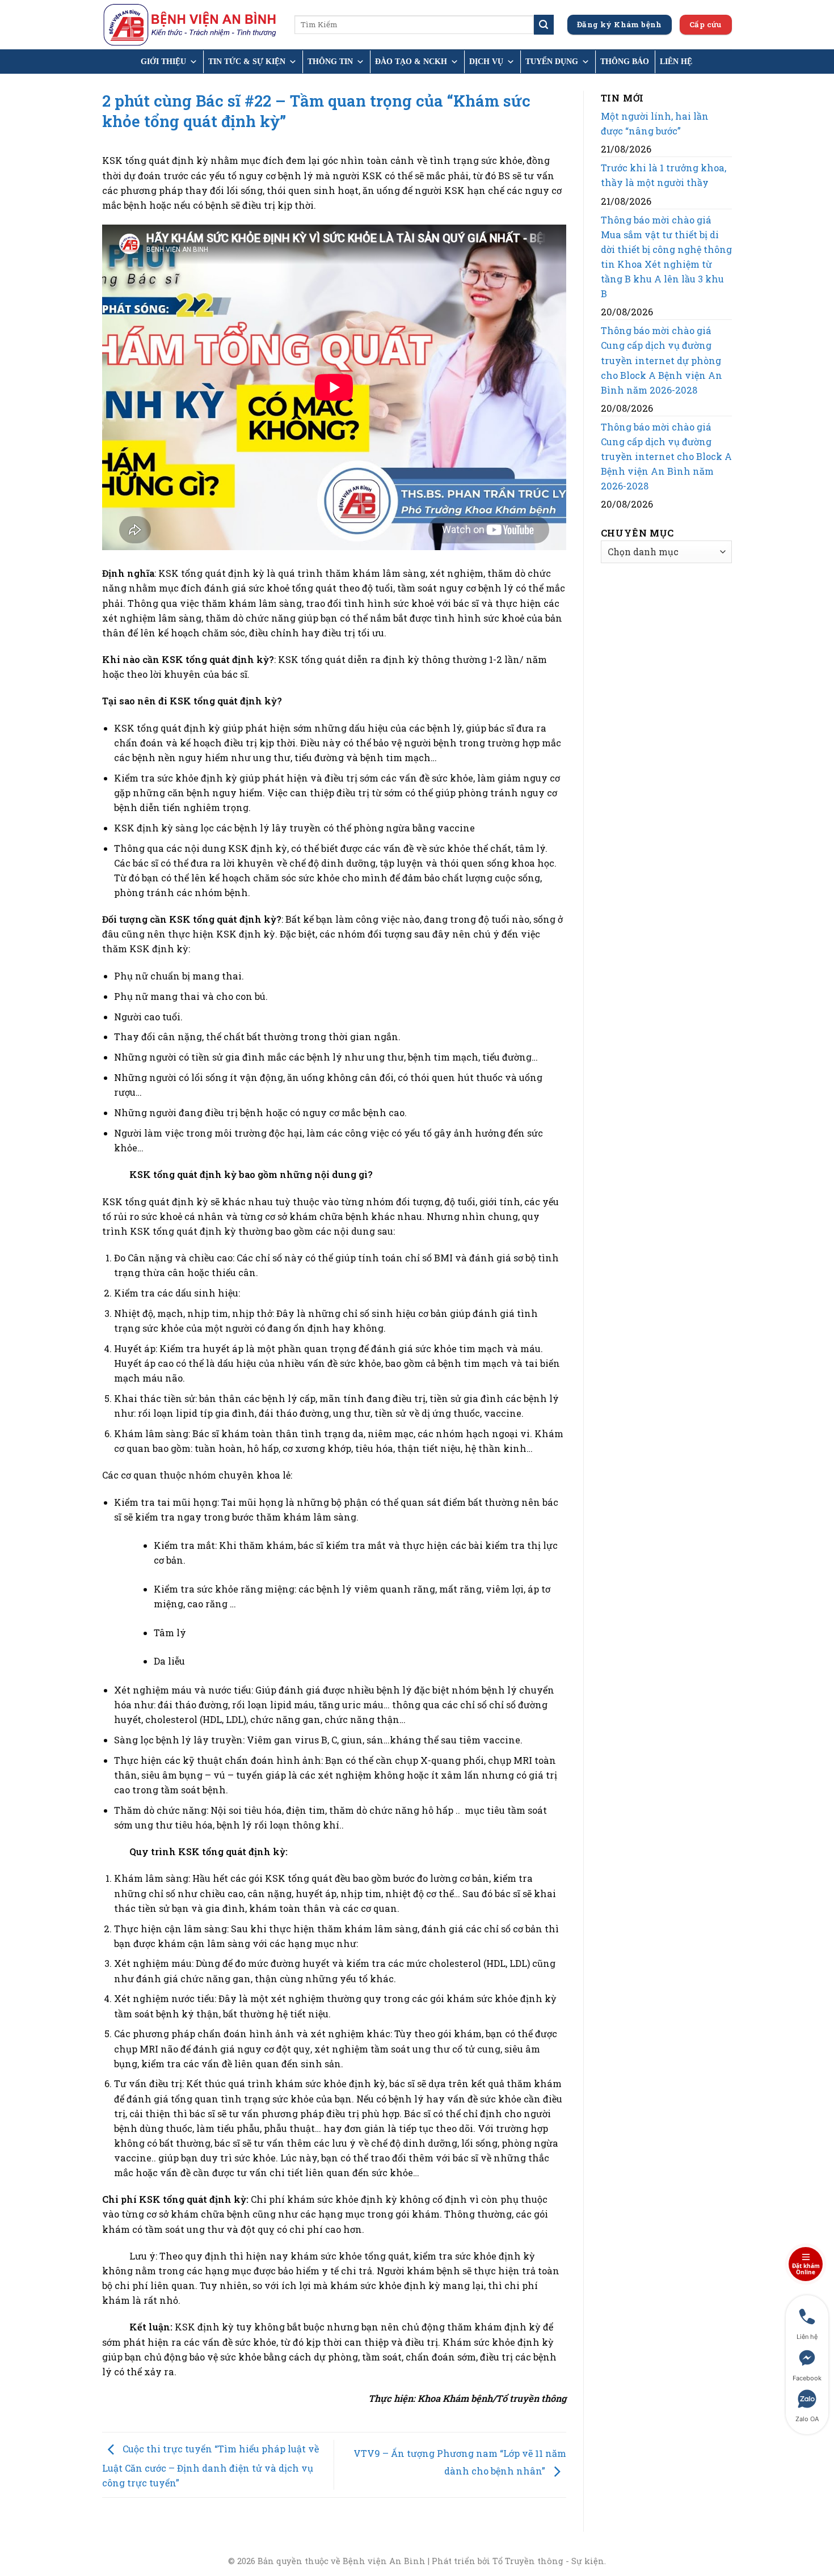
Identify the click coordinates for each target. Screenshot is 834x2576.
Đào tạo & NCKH (411, 62)
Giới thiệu (163, 62)
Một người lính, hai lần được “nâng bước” (655, 123)
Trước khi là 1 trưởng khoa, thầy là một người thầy (664, 175)
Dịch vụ (486, 62)
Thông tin (330, 62)
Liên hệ (676, 62)
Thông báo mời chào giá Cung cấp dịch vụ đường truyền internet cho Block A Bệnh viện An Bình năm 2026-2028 (666, 456)
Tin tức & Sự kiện (247, 62)
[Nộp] (544, 24)
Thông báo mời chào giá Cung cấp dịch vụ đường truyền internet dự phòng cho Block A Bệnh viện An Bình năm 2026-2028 (662, 360)
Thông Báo (625, 62)
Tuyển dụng (552, 62)
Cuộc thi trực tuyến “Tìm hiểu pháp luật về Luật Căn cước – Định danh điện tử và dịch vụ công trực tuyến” (210, 2466)
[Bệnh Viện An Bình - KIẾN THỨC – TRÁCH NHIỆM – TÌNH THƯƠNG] (190, 25)
